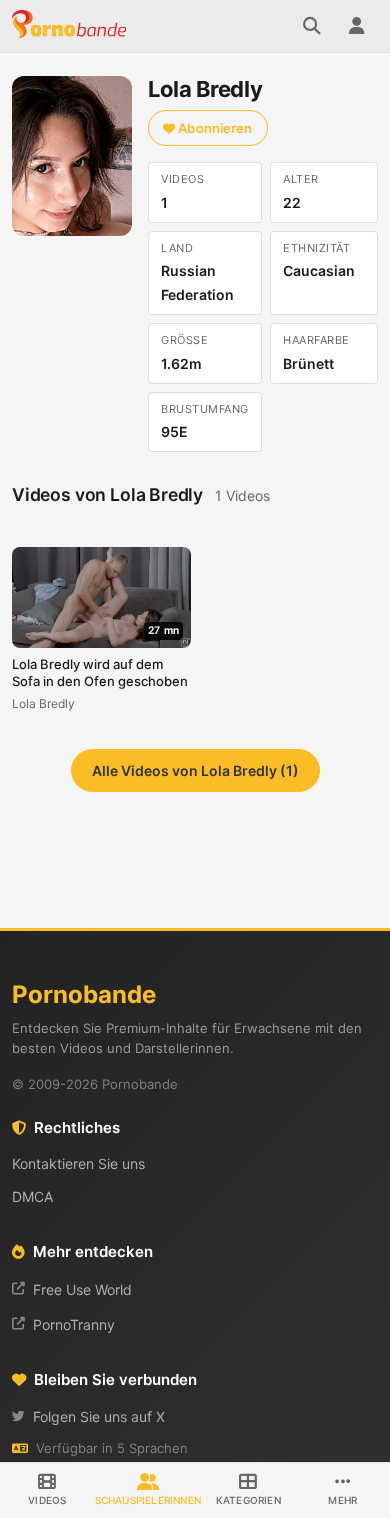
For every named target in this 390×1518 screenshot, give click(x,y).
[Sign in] (356, 26)
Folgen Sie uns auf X (99, 1416)
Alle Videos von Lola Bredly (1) (195, 770)
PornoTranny (74, 1324)
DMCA (32, 1196)
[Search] (312, 26)
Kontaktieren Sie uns (78, 1163)
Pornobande (72, 26)
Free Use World (82, 1289)
